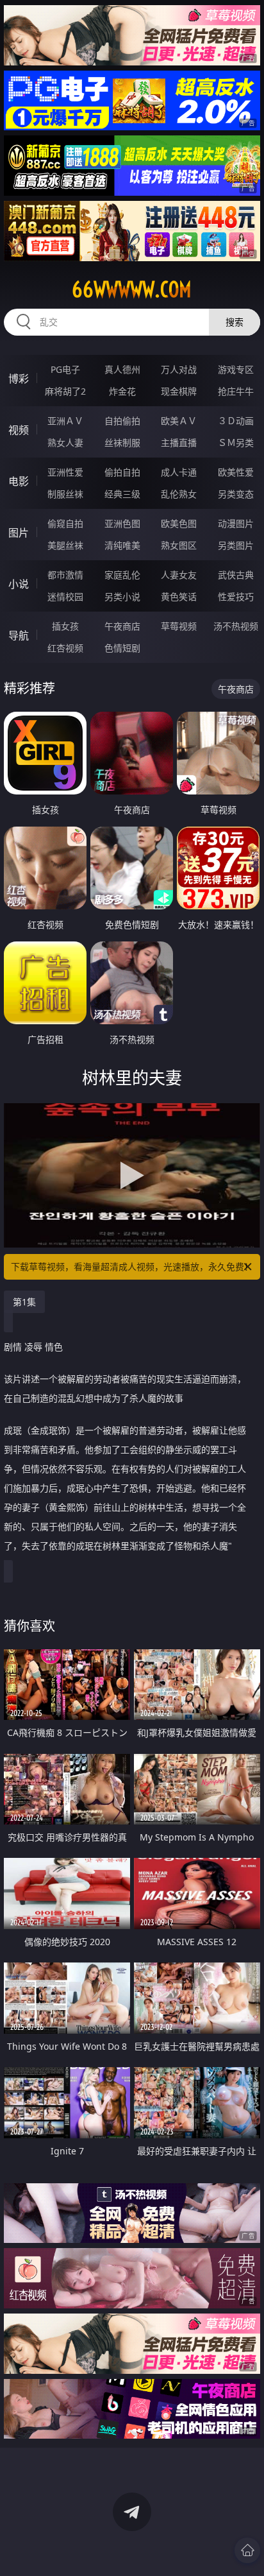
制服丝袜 (65, 494)
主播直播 (179, 442)
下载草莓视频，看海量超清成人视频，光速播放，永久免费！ (132, 1267)
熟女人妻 (65, 442)
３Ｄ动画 (236, 421)
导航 (19, 635)
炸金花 (122, 391)
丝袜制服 (122, 442)
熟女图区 (179, 545)
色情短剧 (122, 648)
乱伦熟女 (179, 494)
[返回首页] (247, 2550)
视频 (19, 430)
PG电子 (65, 369)
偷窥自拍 (65, 523)
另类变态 (236, 494)
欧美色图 (179, 523)
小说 (19, 584)
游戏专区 (236, 369)
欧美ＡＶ (179, 421)
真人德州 (122, 369)
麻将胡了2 (65, 391)
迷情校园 (65, 597)
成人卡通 (179, 472)
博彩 (19, 379)
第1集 (24, 1302)
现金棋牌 (179, 391)
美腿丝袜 (65, 545)
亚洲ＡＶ (65, 421)
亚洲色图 (122, 523)
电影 (19, 481)
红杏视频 (65, 648)
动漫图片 (236, 523)
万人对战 (179, 369)
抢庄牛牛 (236, 391)
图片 (19, 533)
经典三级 (122, 494)
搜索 (235, 322)
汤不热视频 (236, 626)
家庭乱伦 (122, 575)
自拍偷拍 (122, 421)
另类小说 (122, 597)
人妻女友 (179, 575)
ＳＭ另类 (236, 442)
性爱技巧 (236, 597)
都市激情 (65, 575)
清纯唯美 (122, 545)
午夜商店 (122, 626)
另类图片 (236, 545)
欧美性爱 (236, 472)
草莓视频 (179, 626)
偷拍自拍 (122, 472)
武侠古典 (236, 575)
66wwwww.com (132, 289)
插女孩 (65, 626)
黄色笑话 (179, 597)
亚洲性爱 (65, 472)
